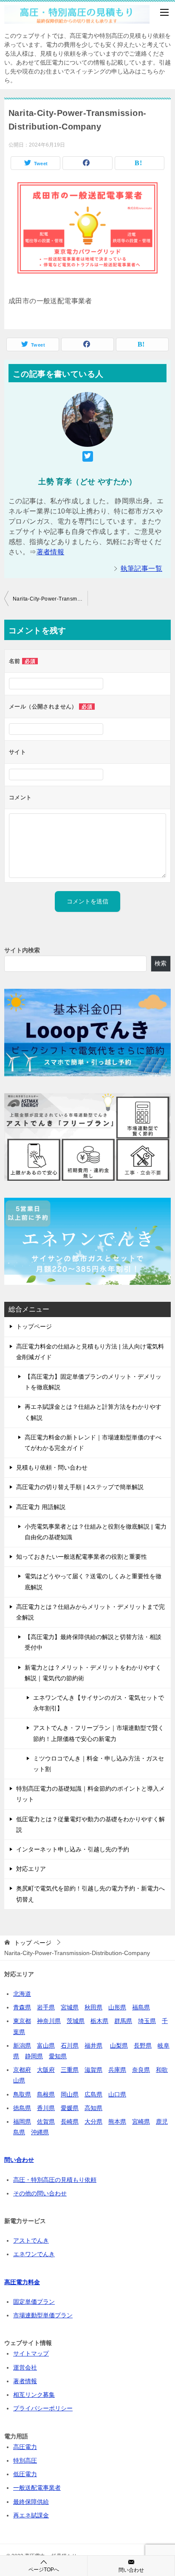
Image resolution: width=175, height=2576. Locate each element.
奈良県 (141, 2070)
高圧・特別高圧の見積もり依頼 (55, 2180)
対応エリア (31, 1869)
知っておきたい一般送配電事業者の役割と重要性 (82, 1557)
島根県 (46, 2094)
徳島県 (22, 2108)
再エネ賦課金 (31, 2515)
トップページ (34, 1326)
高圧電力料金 (22, 2282)
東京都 (22, 2021)
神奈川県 (49, 2021)
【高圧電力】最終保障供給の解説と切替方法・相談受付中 (93, 1642)
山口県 (117, 2094)
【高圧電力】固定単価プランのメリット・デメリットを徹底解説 (93, 1382)
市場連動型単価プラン (43, 2315)
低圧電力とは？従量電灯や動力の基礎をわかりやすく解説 (90, 1824)
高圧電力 (25, 2447)
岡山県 (70, 2094)
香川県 (46, 2108)
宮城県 (70, 2007)
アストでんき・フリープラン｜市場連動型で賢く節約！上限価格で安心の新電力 (99, 1733)
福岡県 (22, 2122)
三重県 (70, 2070)
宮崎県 (141, 2122)
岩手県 (46, 2007)
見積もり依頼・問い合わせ (52, 1467)
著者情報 (51, 552)
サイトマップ (31, 2353)
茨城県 (76, 2021)
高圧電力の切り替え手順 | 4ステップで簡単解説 (80, 1487)
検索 (161, 963)
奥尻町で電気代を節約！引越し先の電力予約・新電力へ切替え (90, 1894)
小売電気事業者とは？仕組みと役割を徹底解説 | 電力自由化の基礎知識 (96, 1532)
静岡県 (34, 2056)
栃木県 (99, 2021)
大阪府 (46, 2070)
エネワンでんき (34, 2254)
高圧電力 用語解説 (41, 1507)
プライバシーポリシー (43, 2408)
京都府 (22, 2070)
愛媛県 (70, 2108)
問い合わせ (131, 2570)
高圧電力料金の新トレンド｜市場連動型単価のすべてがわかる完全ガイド (93, 1443)
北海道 (22, 1994)
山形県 (117, 2007)
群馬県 (123, 2021)
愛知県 (58, 2056)
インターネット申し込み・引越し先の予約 (73, 1849)
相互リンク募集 (34, 2395)
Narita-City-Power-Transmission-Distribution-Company (50, 599)
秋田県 (93, 2007)
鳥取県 (22, 2094)
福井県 (93, 2046)
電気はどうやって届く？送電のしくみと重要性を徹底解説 (93, 1581)
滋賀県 (93, 2070)
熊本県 (117, 2122)
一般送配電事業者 (37, 2488)
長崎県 (70, 2122)
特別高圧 (25, 2460)
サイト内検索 (22, 950)
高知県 (93, 2108)
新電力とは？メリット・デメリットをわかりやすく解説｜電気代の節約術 (93, 1673)
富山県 (46, 2046)
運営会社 (25, 2367)
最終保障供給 (31, 2502)
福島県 (141, 2007)
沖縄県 (40, 2132)
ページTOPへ (44, 2570)
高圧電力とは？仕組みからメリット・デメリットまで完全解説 (90, 1612)
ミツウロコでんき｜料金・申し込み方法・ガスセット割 (99, 1764)
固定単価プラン (34, 2302)
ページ (33, 1943)
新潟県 (22, 2046)
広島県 (93, 2094)
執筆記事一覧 (141, 569)
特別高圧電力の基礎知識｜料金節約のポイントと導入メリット (90, 1794)
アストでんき (31, 2240)
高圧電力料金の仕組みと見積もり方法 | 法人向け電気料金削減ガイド (90, 1352)
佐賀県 (46, 2122)
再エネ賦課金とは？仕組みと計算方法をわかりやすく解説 (93, 1412)
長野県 (143, 2046)
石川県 (70, 2046)
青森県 (22, 2007)
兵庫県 (117, 2070)
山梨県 (119, 2046)
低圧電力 (25, 2474)
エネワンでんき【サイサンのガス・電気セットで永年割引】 (99, 1703)
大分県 (93, 2122)
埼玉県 (147, 2021)
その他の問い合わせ (40, 2193)
